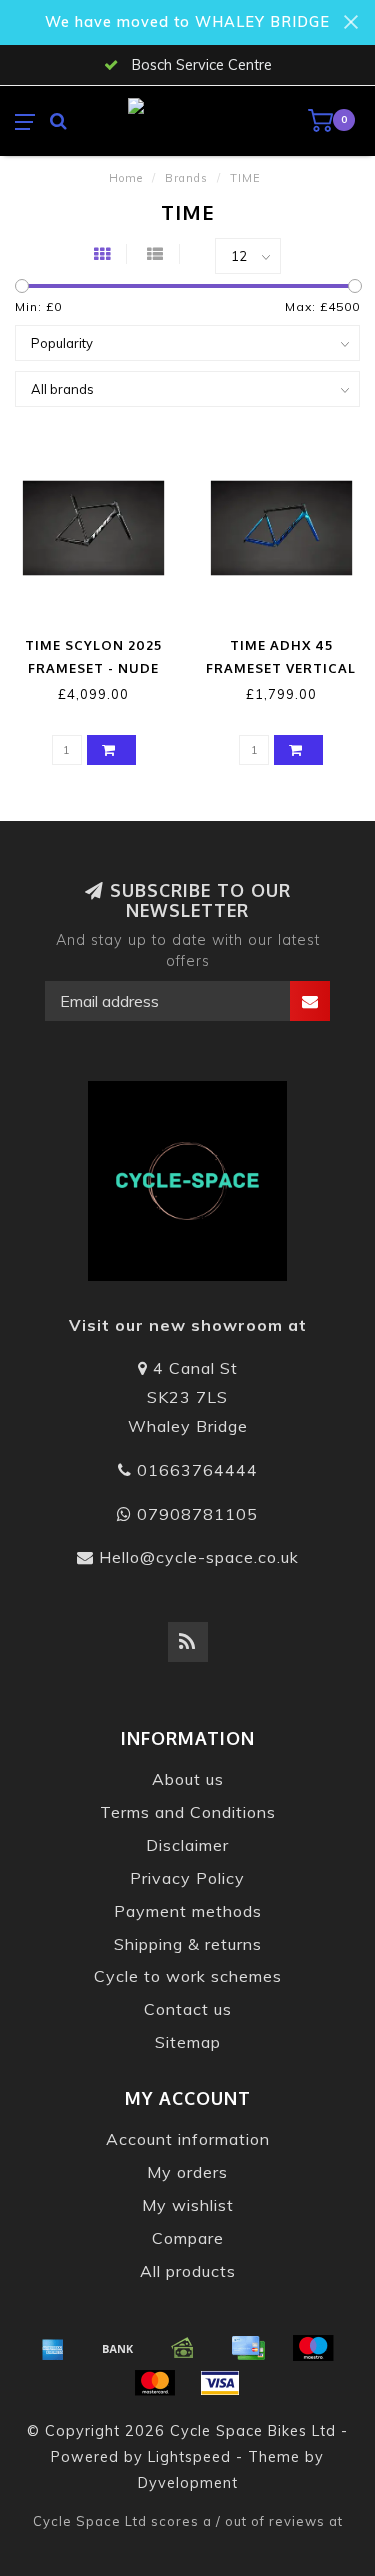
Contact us (188, 2009)
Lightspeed (189, 2457)
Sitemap (188, 2042)
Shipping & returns (188, 1944)
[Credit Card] (248, 2348)
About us (188, 1779)
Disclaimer (187, 1845)
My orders (187, 2172)
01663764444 (197, 1470)
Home (126, 178)
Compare (188, 2238)
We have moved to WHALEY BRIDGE (187, 22)
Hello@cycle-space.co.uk (199, 1557)
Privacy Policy (187, 1878)
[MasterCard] (155, 2383)
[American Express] (53, 2348)
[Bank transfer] (118, 2348)
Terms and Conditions (188, 1812)
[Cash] (183, 2348)
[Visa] (220, 2383)
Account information (188, 2139)
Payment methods (188, 1911)
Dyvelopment (188, 2483)
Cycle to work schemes (188, 1976)
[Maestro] (313, 2348)
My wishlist (188, 2205)
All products (188, 2271)
